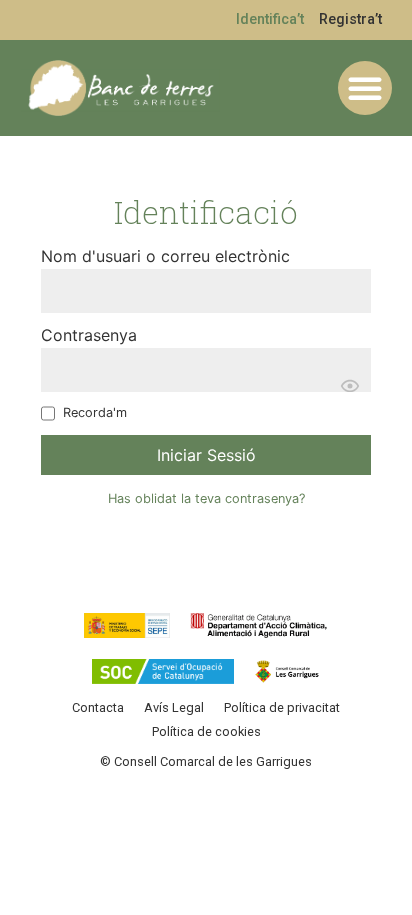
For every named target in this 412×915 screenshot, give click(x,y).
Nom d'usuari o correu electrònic (165, 256)
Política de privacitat (282, 707)
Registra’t (350, 19)
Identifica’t (270, 19)
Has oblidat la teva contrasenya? (206, 498)
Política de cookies (206, 731)
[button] (365, 88)
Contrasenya (89, 335)
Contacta (98, 707)
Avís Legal (174, 707)
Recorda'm (95, 413)
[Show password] (350, 386)
